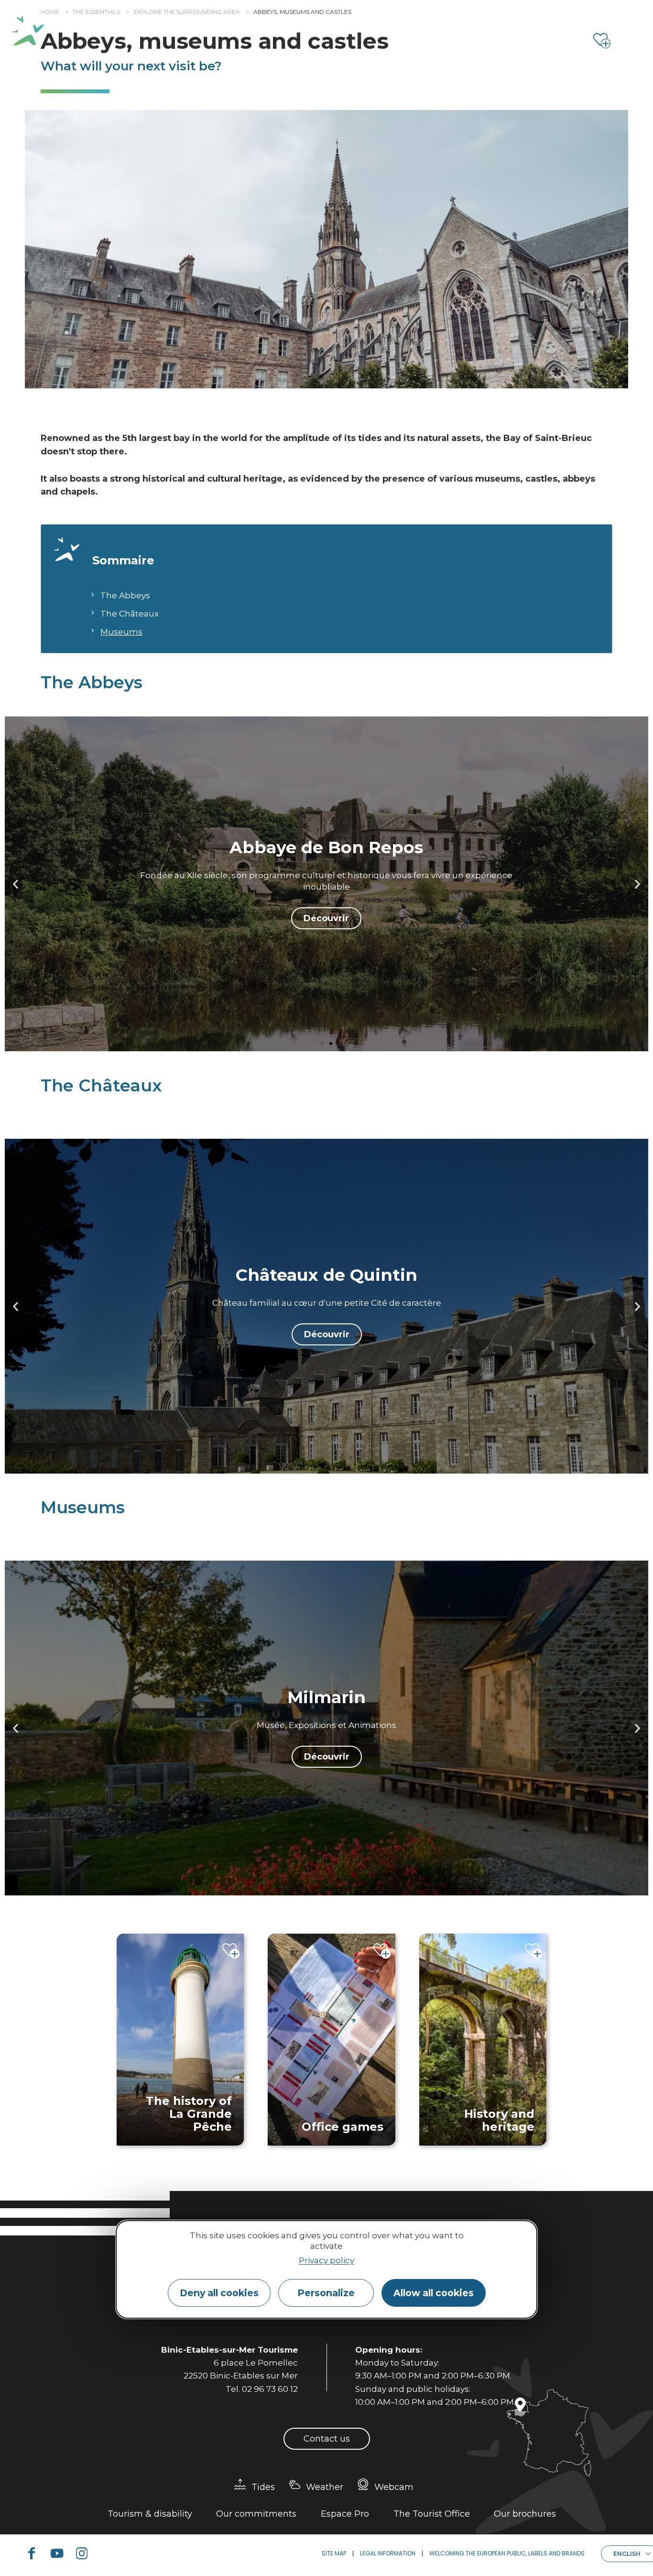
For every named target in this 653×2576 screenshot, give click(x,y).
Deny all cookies (219, 2293)
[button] (16, 884)
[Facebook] (35, 2554)
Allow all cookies (434, 2293)
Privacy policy (326, 2260)
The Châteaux (130, 614)
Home (50, 12)
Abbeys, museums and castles (302, 12)
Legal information (388, 2553)
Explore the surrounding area (187, 12)
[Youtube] (61, 2554)
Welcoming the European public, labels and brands (507, 2553)
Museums (121, 632)
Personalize (326, 2293)
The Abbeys (125, 595)
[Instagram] (86, 2554)
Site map (334, 2553)
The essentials (96, 12)
